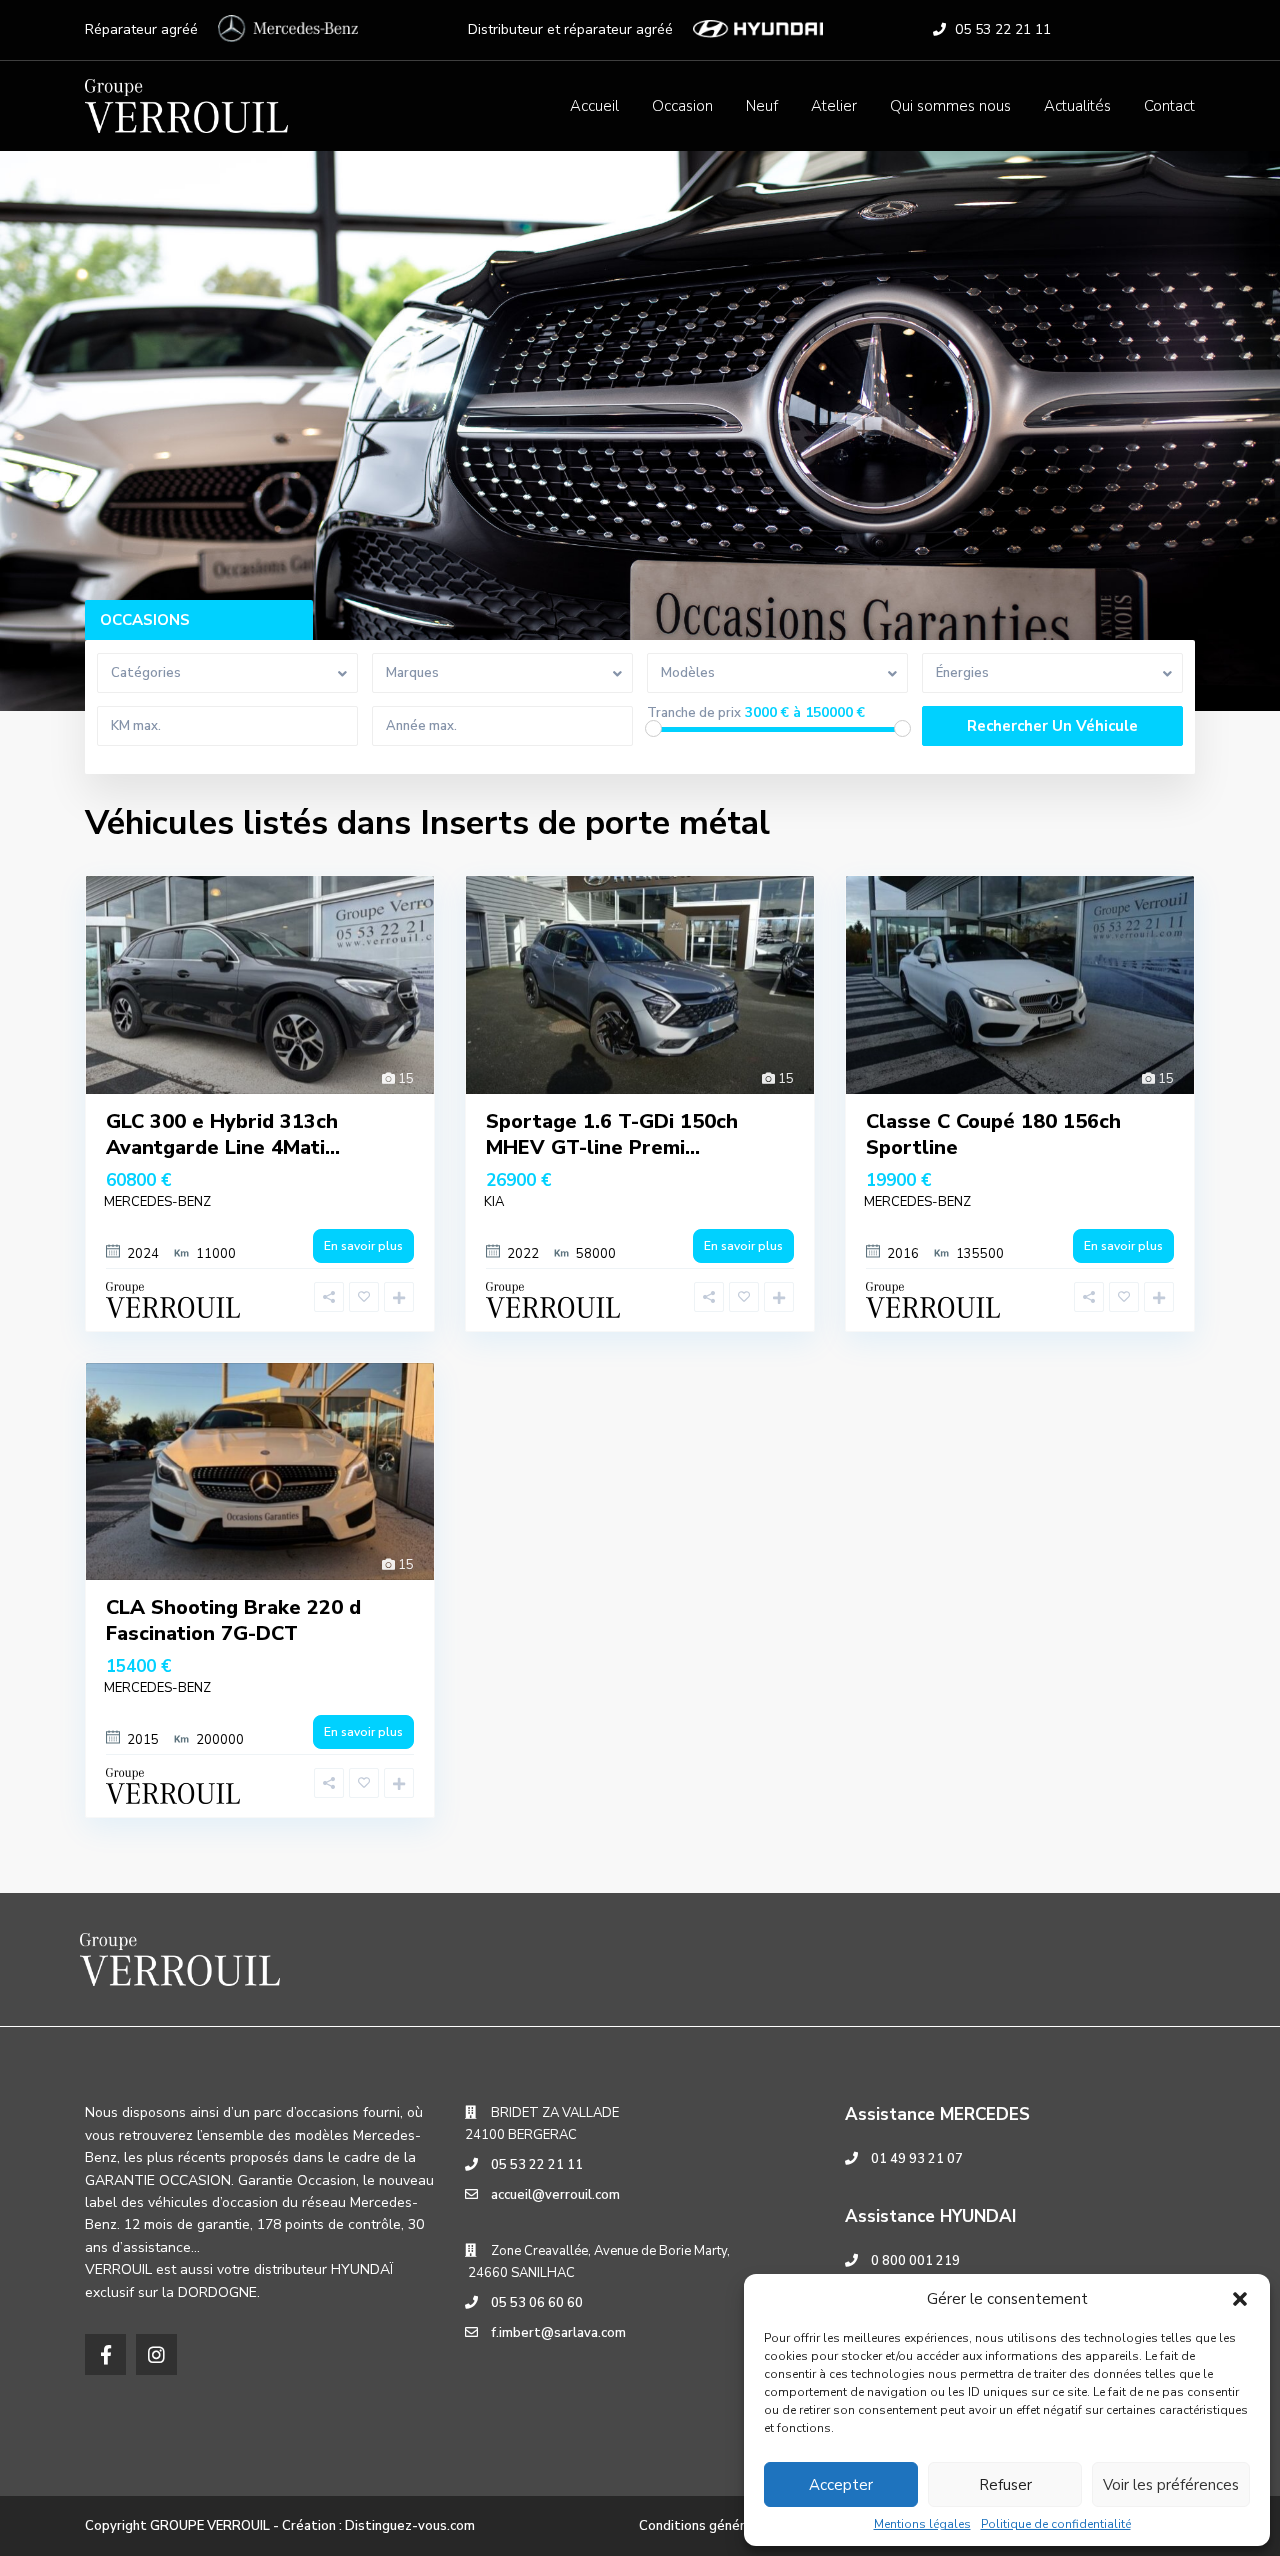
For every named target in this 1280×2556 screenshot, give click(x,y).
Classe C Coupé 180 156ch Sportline (993, 1134)
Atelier (834, 106)
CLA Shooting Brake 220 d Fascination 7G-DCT (233, 1620)
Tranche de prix (694, 713)
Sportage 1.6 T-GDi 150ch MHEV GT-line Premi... (612, 1134)
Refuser (1005, 2485)
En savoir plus (363, 1246)
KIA (494, 1202)
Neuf (762, 106)
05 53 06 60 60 (537, 2303)
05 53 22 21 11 (1003, 29)
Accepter (841, 2485)
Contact (1169, 106)
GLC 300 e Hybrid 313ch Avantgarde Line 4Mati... (223, 1134)
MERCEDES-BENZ (157, 1202)
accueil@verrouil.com (555, 2195)
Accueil (594, 106)
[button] (1240, 2299)
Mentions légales (922, 2524)
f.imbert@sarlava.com (558, 2333)
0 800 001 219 (915, 2261)
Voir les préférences (1171, 2485)
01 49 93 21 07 (917, 2159)
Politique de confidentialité (1056, 2524)
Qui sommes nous (950, 106)
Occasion (682, 106)
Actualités (1077, 106)
